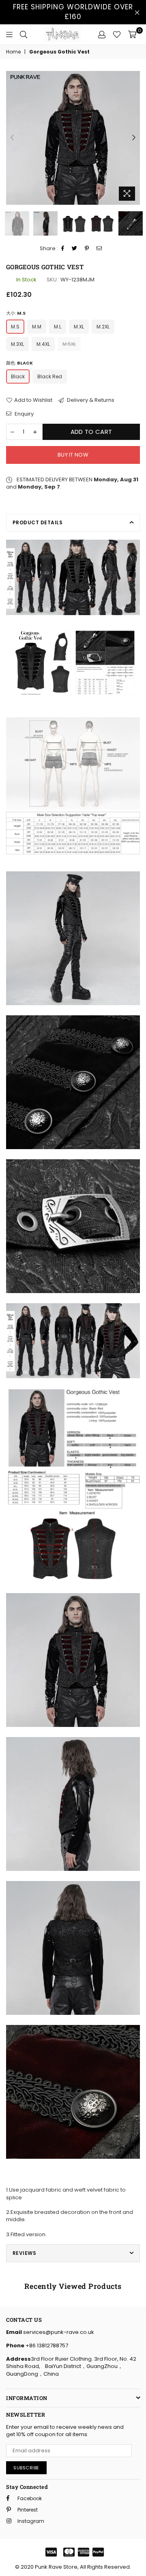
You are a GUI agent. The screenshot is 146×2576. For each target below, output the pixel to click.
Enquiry (24, 414)
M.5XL (69, 344)
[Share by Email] (99, 249)
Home (13, 52)
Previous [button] (12, 138)
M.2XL (103, 327)
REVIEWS (24, 2253)
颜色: (19, 363)
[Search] (24, 34)
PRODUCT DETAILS (38, 522)
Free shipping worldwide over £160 (73, 12)
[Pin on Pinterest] (87, 249)
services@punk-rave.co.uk (58, 2332)
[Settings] (102, 34)
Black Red (50, 376)
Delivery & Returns (90, 400)
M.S (15, 327)
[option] (73, 138)
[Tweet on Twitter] (75, 249)
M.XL (79, 327)
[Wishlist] (117, 34)
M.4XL (43, 344)
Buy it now (73, 455)
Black (18, 376)
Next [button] (134, 138)
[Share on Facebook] (63, 249)
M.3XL (17, 344)
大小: (16, 313)
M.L (58, 327)
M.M (37, 327)
